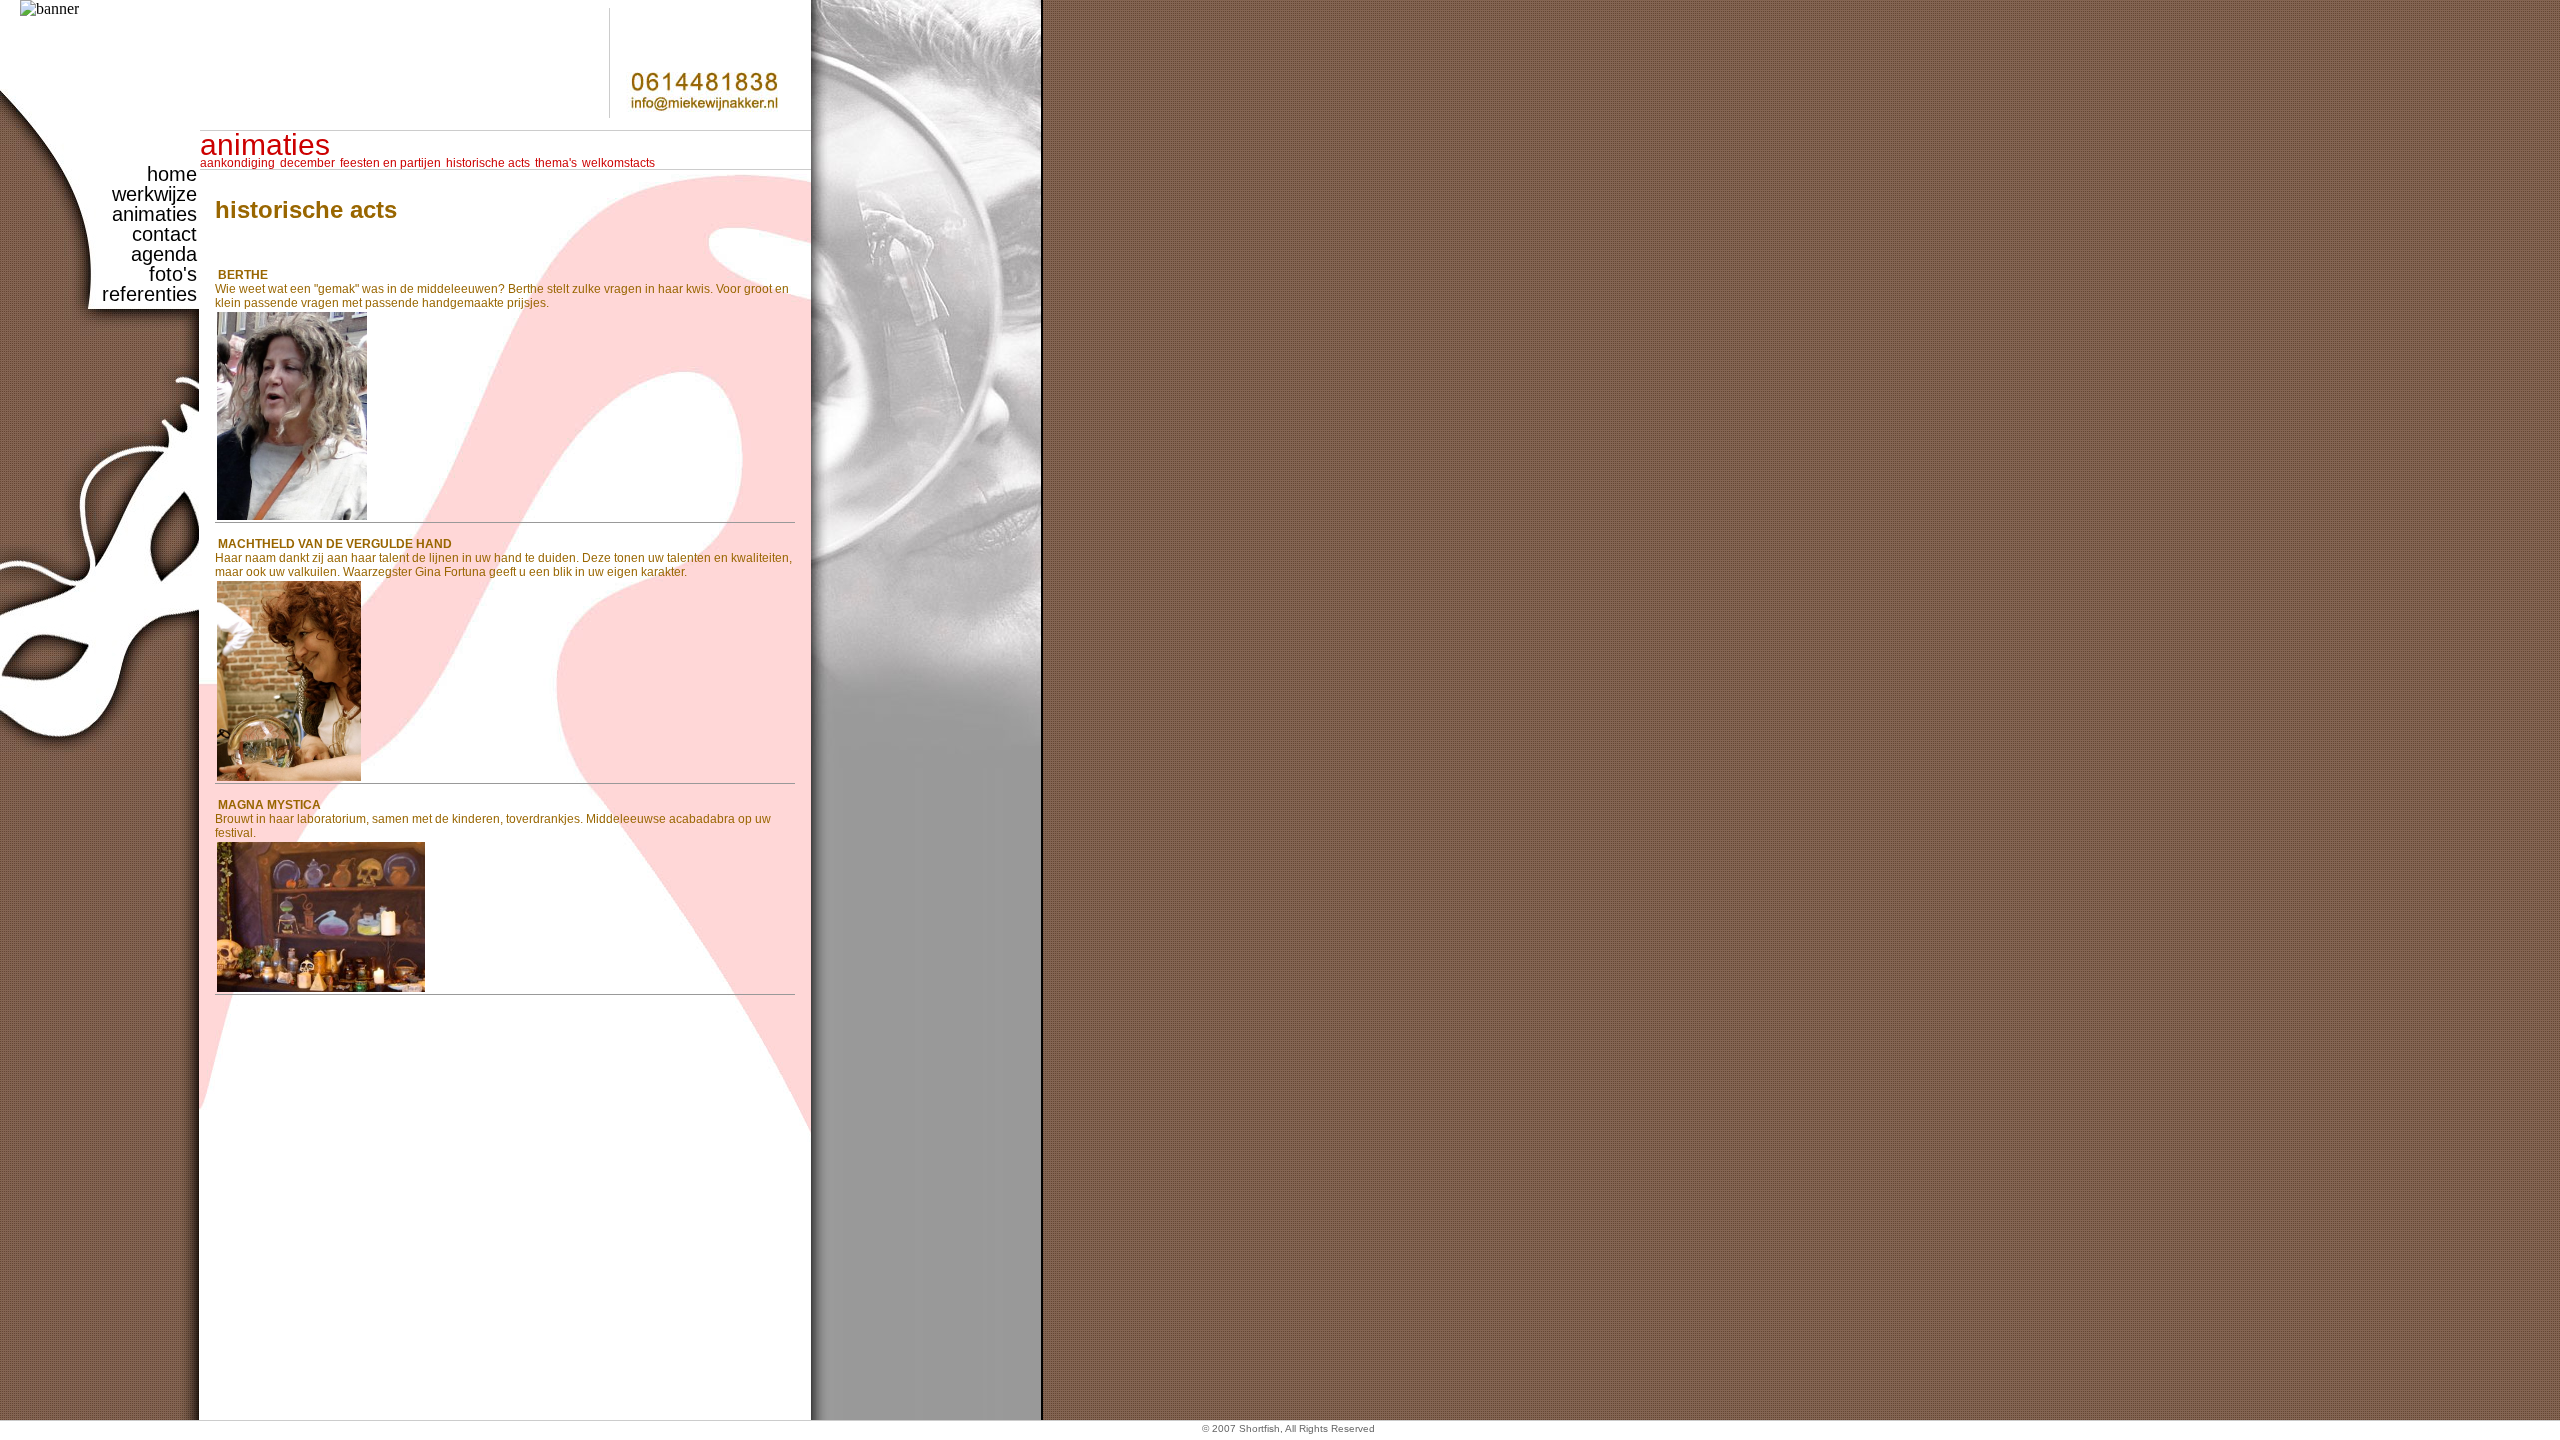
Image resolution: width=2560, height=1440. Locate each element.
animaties (154, 214)
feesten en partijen (390, 163)
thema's (556, 163)
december (307, 163)
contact (164, 234)
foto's (173, 274)
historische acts (488, 163)
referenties (149, 294)
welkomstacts (618, 163)
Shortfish (1259, 1428)
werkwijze (154, 194)
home (172, 174)
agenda (164, 254)
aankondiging (237, 163)
